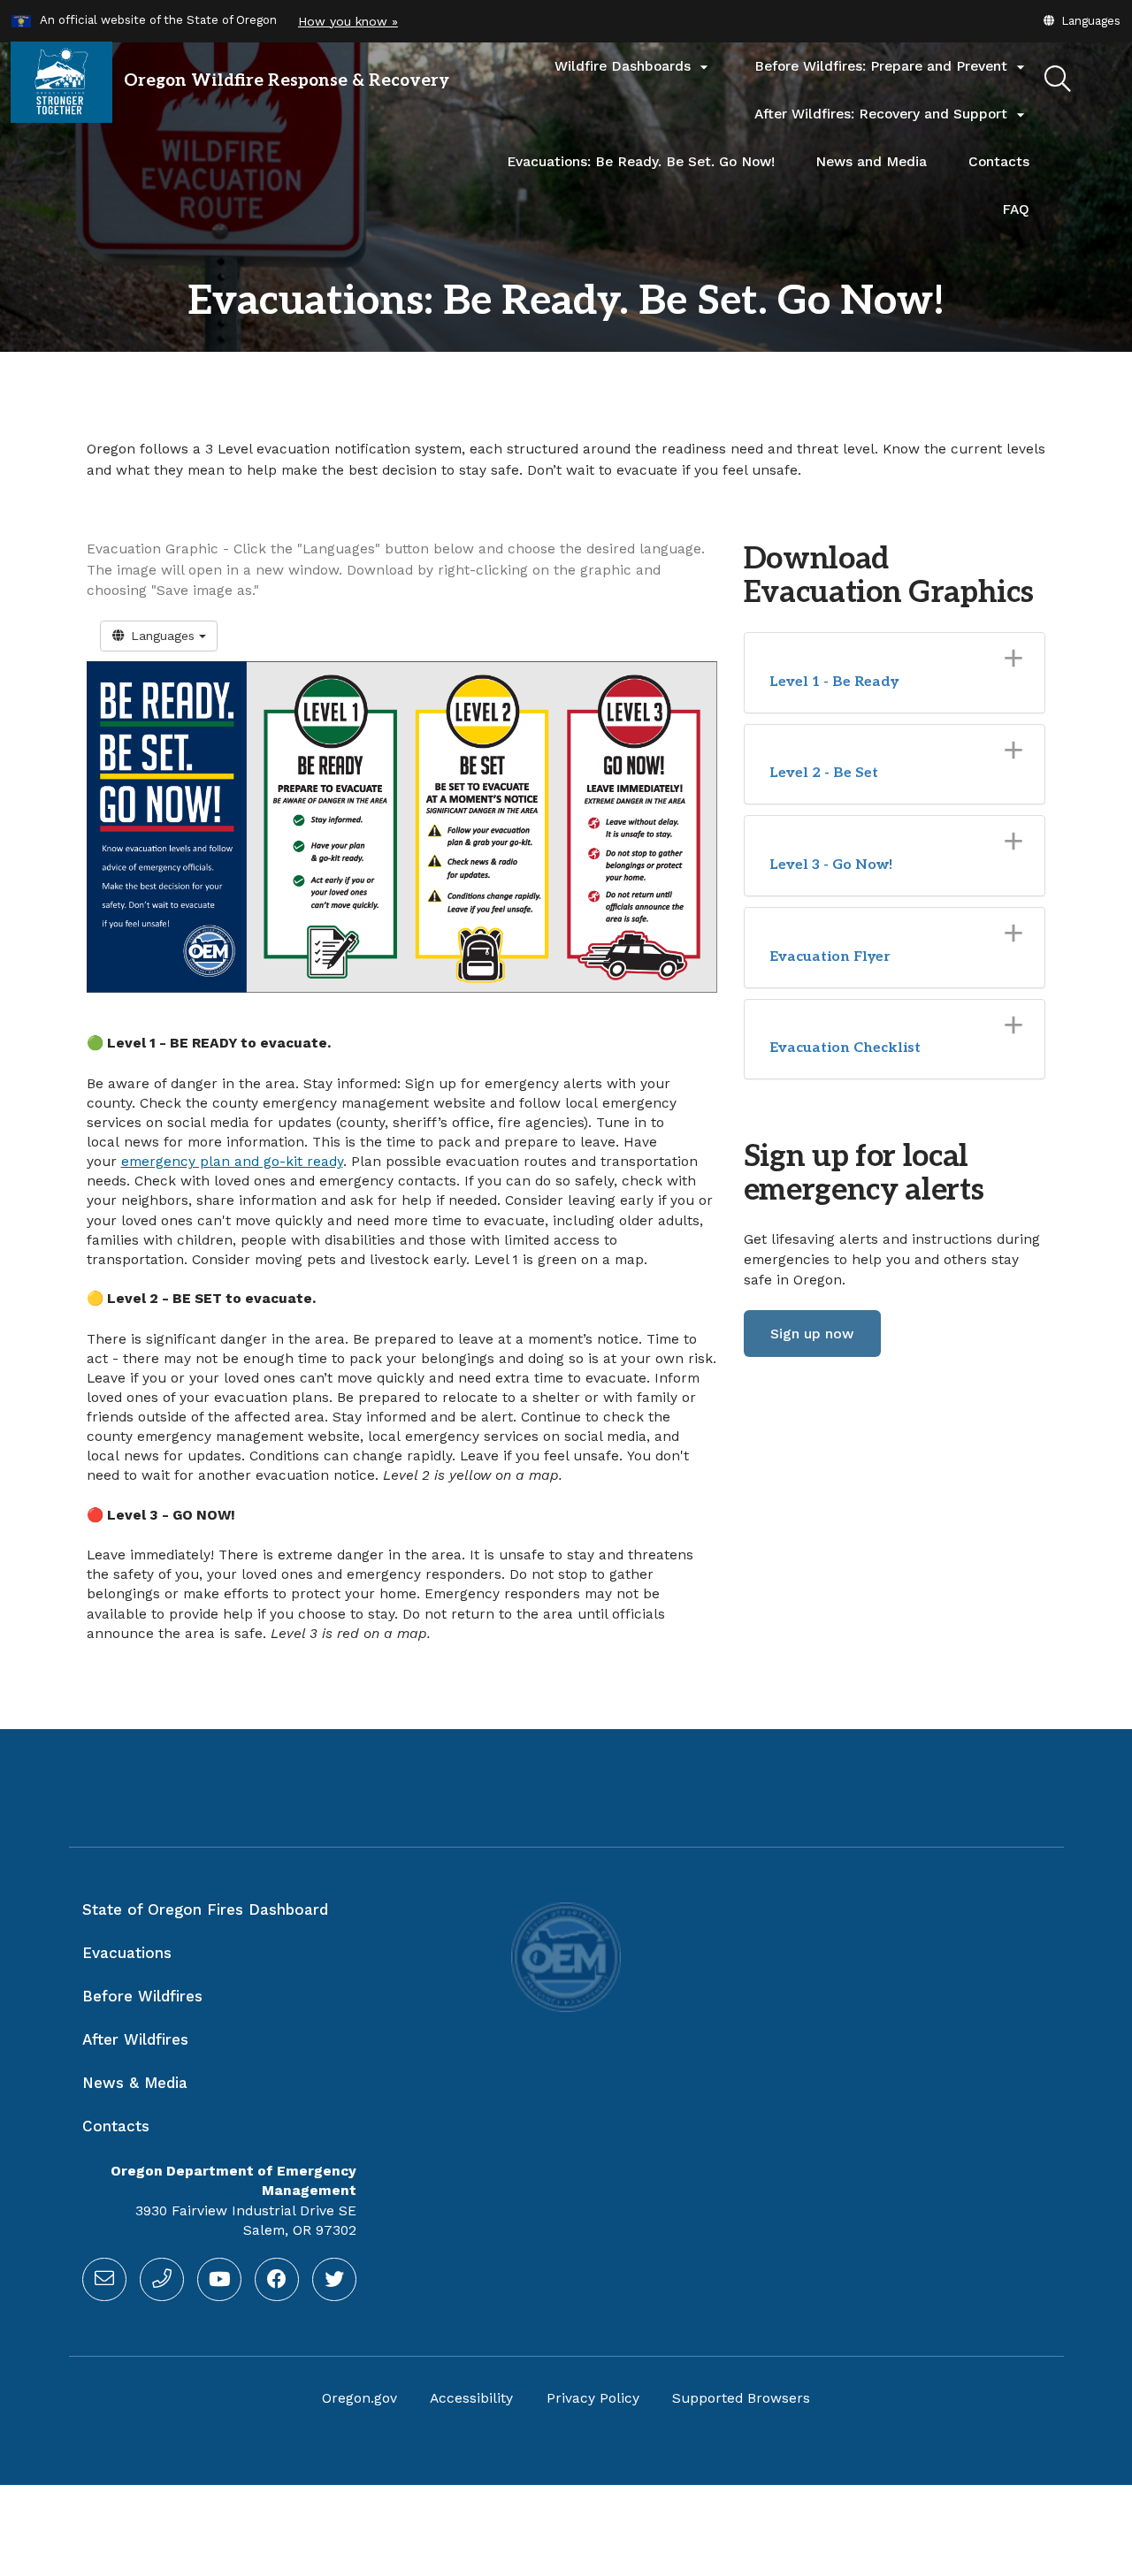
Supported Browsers (741, 2398)
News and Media (871, 162)
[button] (1081, 21)
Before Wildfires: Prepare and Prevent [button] (892, 67)
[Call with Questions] (162, 2280)
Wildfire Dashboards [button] (634, 67)
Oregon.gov (359, 2398)
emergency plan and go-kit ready (232, 1162)
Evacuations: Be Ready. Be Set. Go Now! (641, 162)
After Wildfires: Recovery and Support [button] (892, 115)
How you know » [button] (348, 21)
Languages (162, 635)
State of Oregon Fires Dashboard (205, 1909)
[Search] (1058, 80)
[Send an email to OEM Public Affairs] (104, 2280)
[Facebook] (277, 2280)
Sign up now (812, 1334)
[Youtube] (219, 2280)
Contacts (1009, 170)
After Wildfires (135, 2039)
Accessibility (471, 2398)
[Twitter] (334, 2280)
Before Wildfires (142, 1996)
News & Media (135, 2083)
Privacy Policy (593, 2398)
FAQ (1016, 210)
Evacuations (127, 1953)
